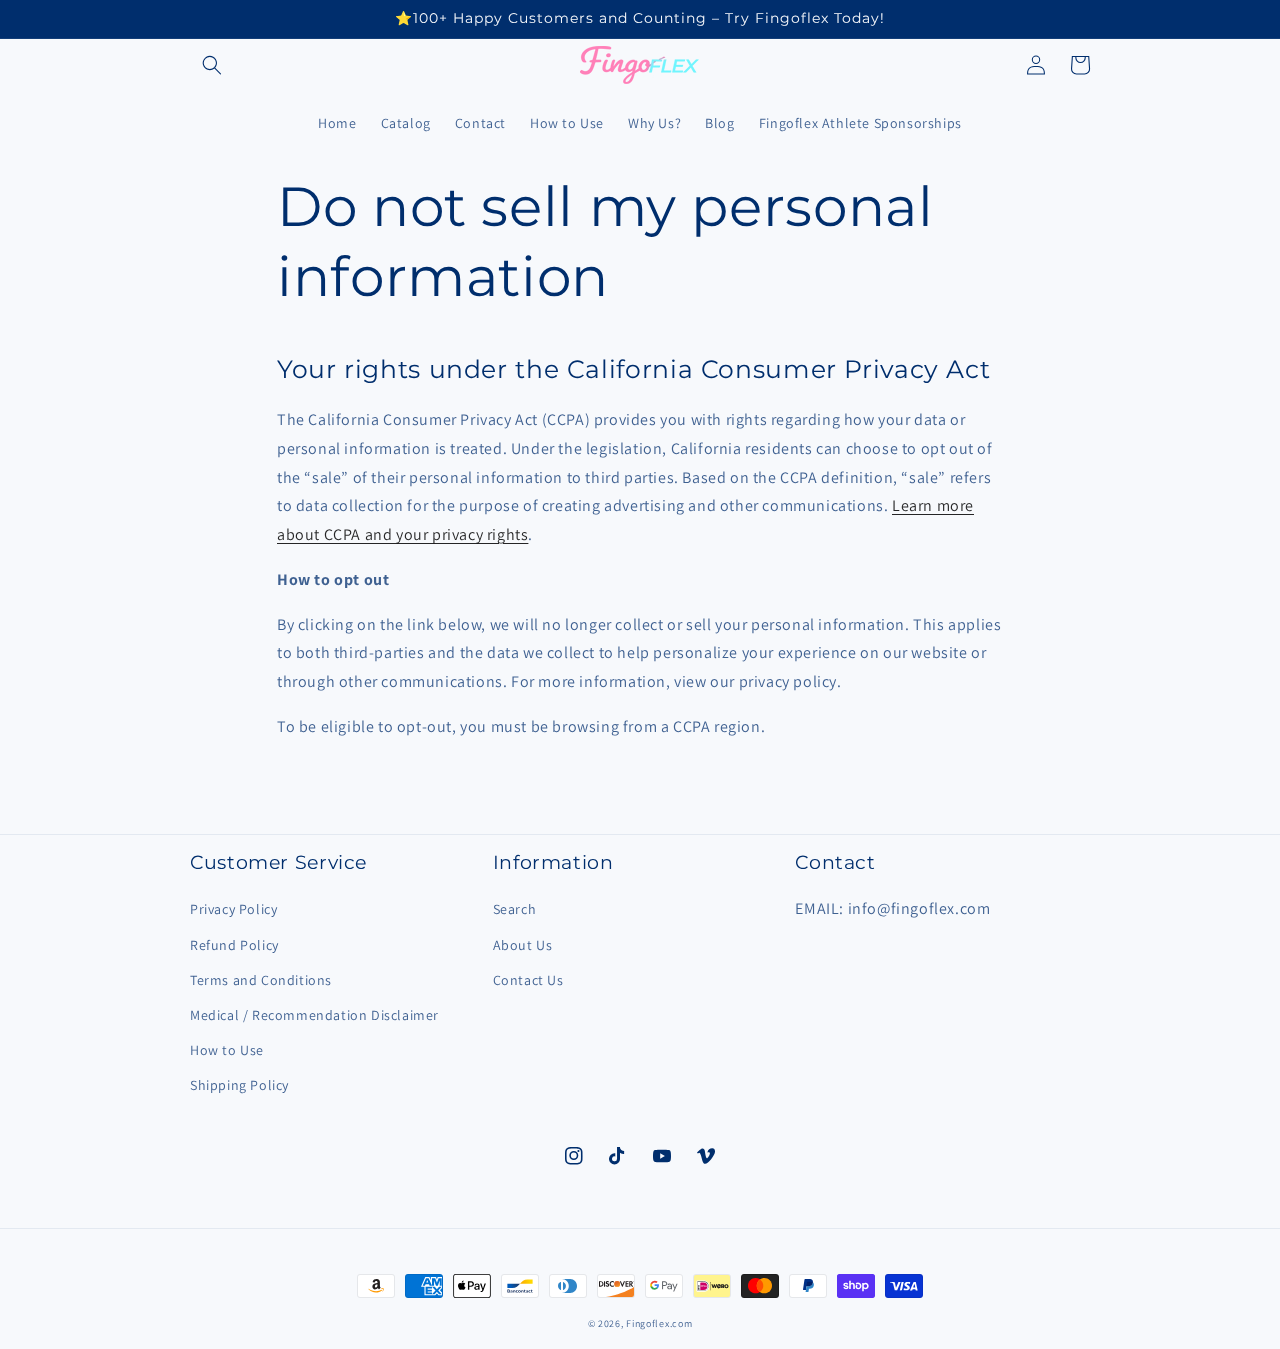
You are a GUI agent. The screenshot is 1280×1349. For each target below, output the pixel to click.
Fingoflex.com (659, 1323)
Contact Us (528, 980)
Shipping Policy (239, 1085)
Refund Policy (234, 945)
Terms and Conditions (261, 980)
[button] (212, 65)
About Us (523, 945)
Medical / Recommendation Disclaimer (314, 1015)
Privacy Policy (233, 909)
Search (515, 909)
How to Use (227, 1050)
